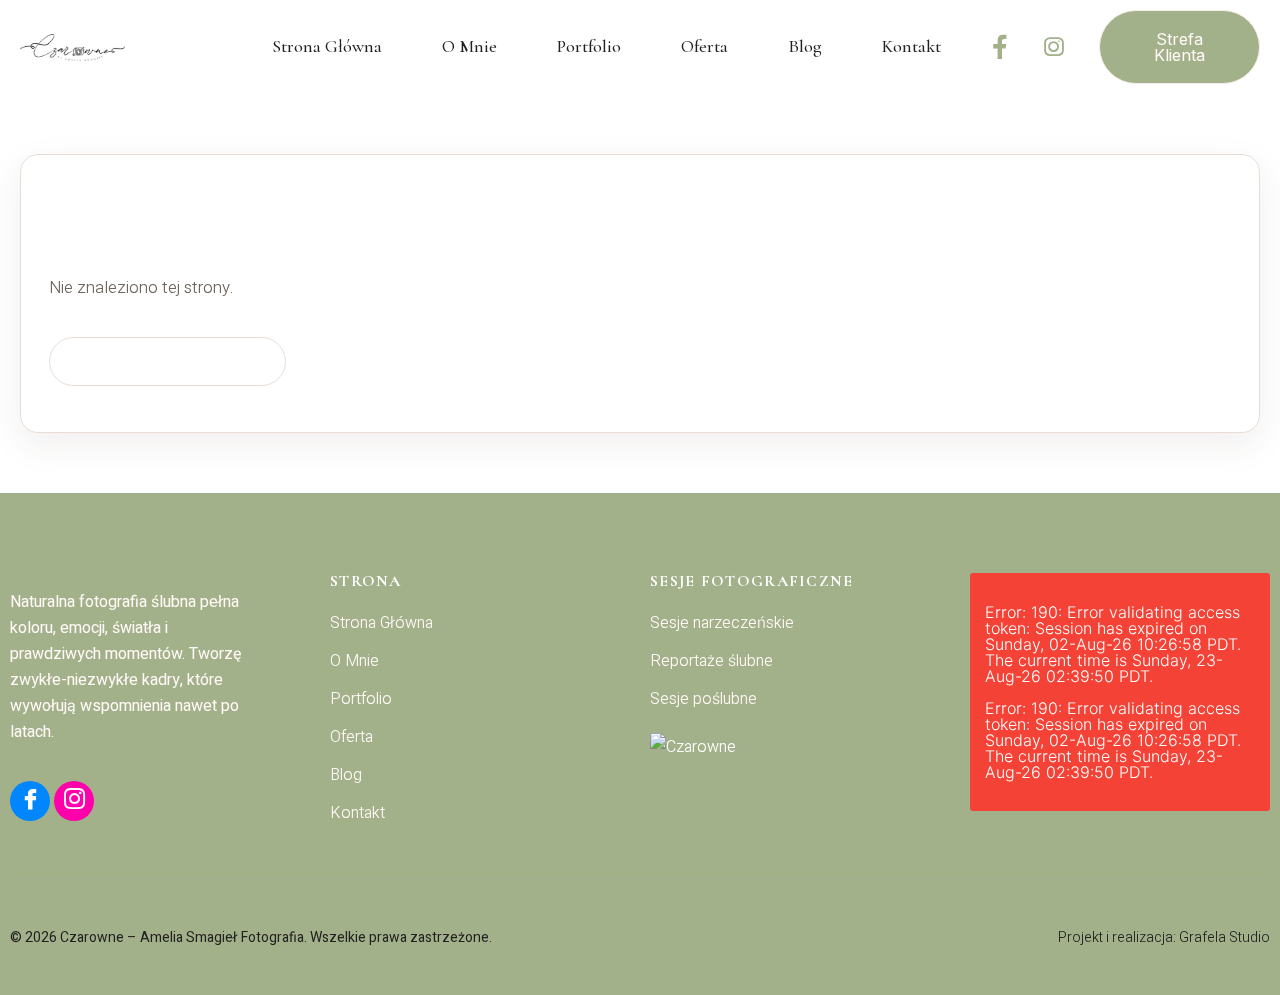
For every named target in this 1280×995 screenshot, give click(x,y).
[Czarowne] (800, 747)
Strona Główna (327, 46)
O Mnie (469, 46)
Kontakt (911, 46)
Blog (805, 46)
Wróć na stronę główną (167, 360)
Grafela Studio (1224, 937)
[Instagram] (1054, 47)
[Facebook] (1000, 47)
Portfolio (589, 46)
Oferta (704, 46)
